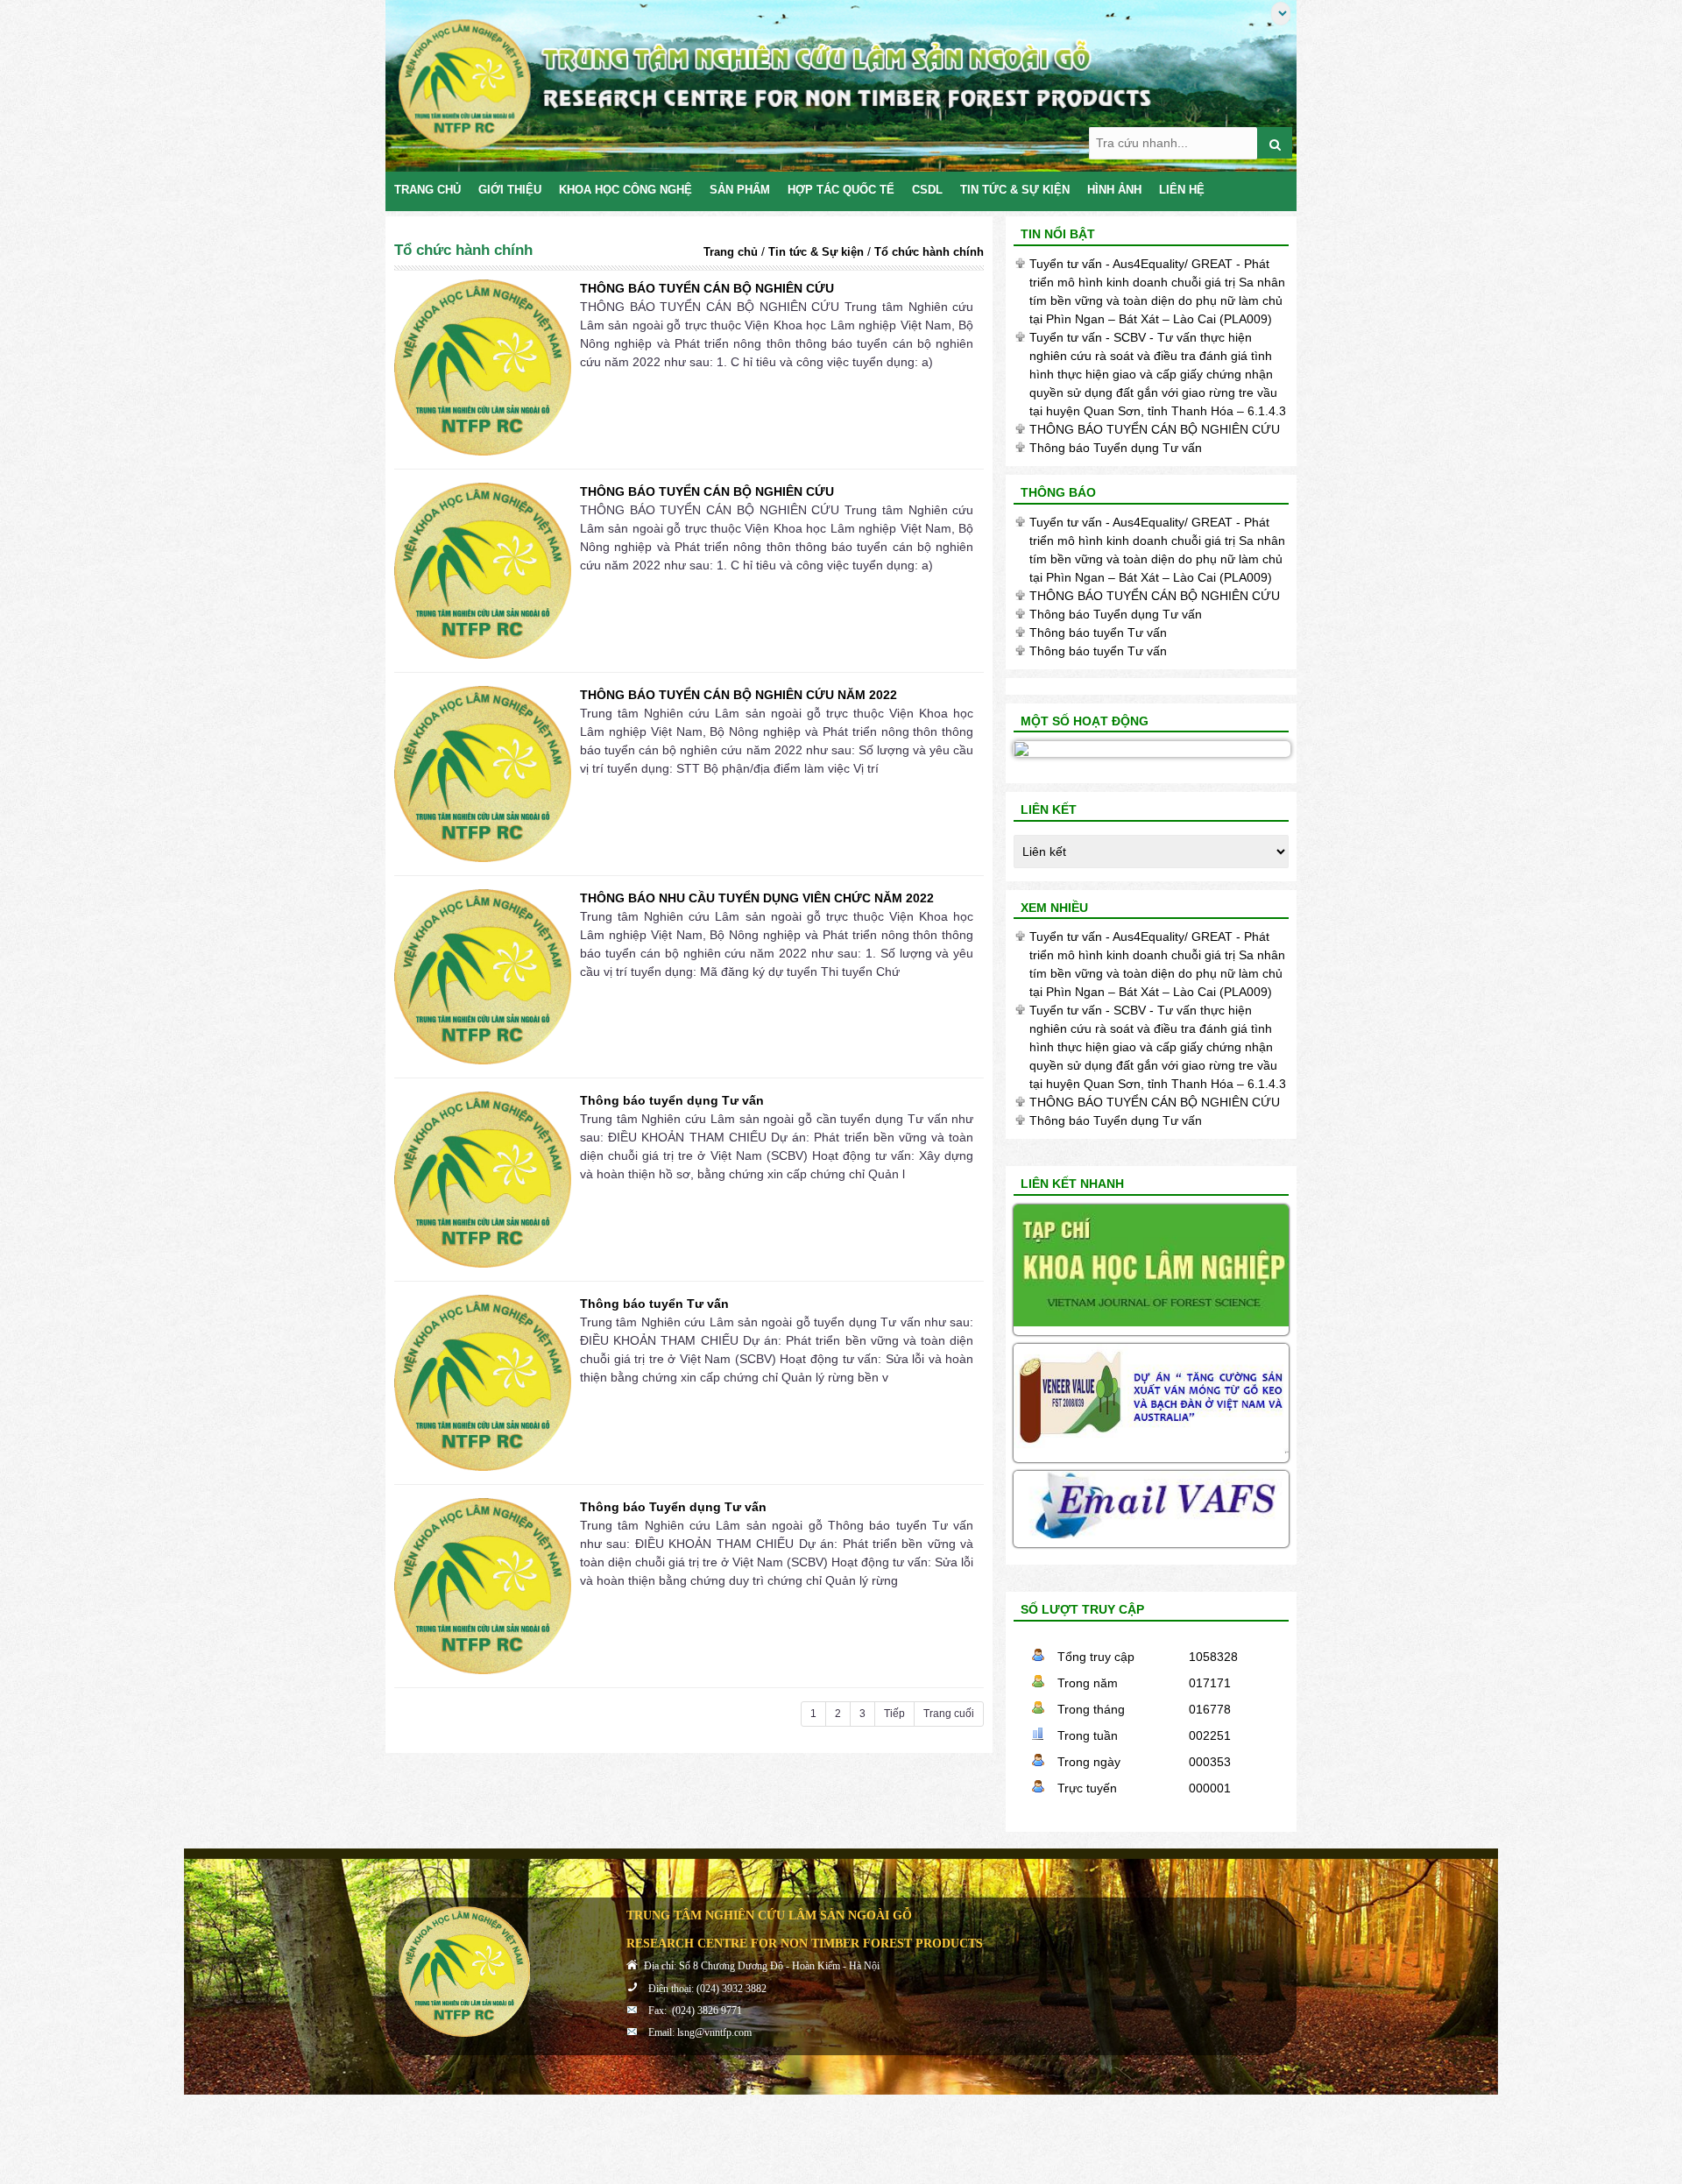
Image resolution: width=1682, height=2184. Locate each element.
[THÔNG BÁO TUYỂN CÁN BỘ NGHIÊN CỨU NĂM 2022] (483, 774)
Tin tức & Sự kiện (1015, 190)
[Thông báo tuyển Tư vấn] (483, 1383)
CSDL (927, 190)
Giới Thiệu (510, 190)
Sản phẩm (740, 190)
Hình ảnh (1114, 190)
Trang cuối (949, 1714)
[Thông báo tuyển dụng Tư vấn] (483, 1180)
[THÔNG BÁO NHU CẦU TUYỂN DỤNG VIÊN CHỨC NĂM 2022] (483, 977)
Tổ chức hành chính (929, 252)
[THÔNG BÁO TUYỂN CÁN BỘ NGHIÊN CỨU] (483, 368)
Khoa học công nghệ (625, 190)
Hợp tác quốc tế (841, 190)
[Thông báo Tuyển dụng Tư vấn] (483, 1586)
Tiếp (894, 1714)
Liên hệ (1182, 190)
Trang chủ (428, 190)
